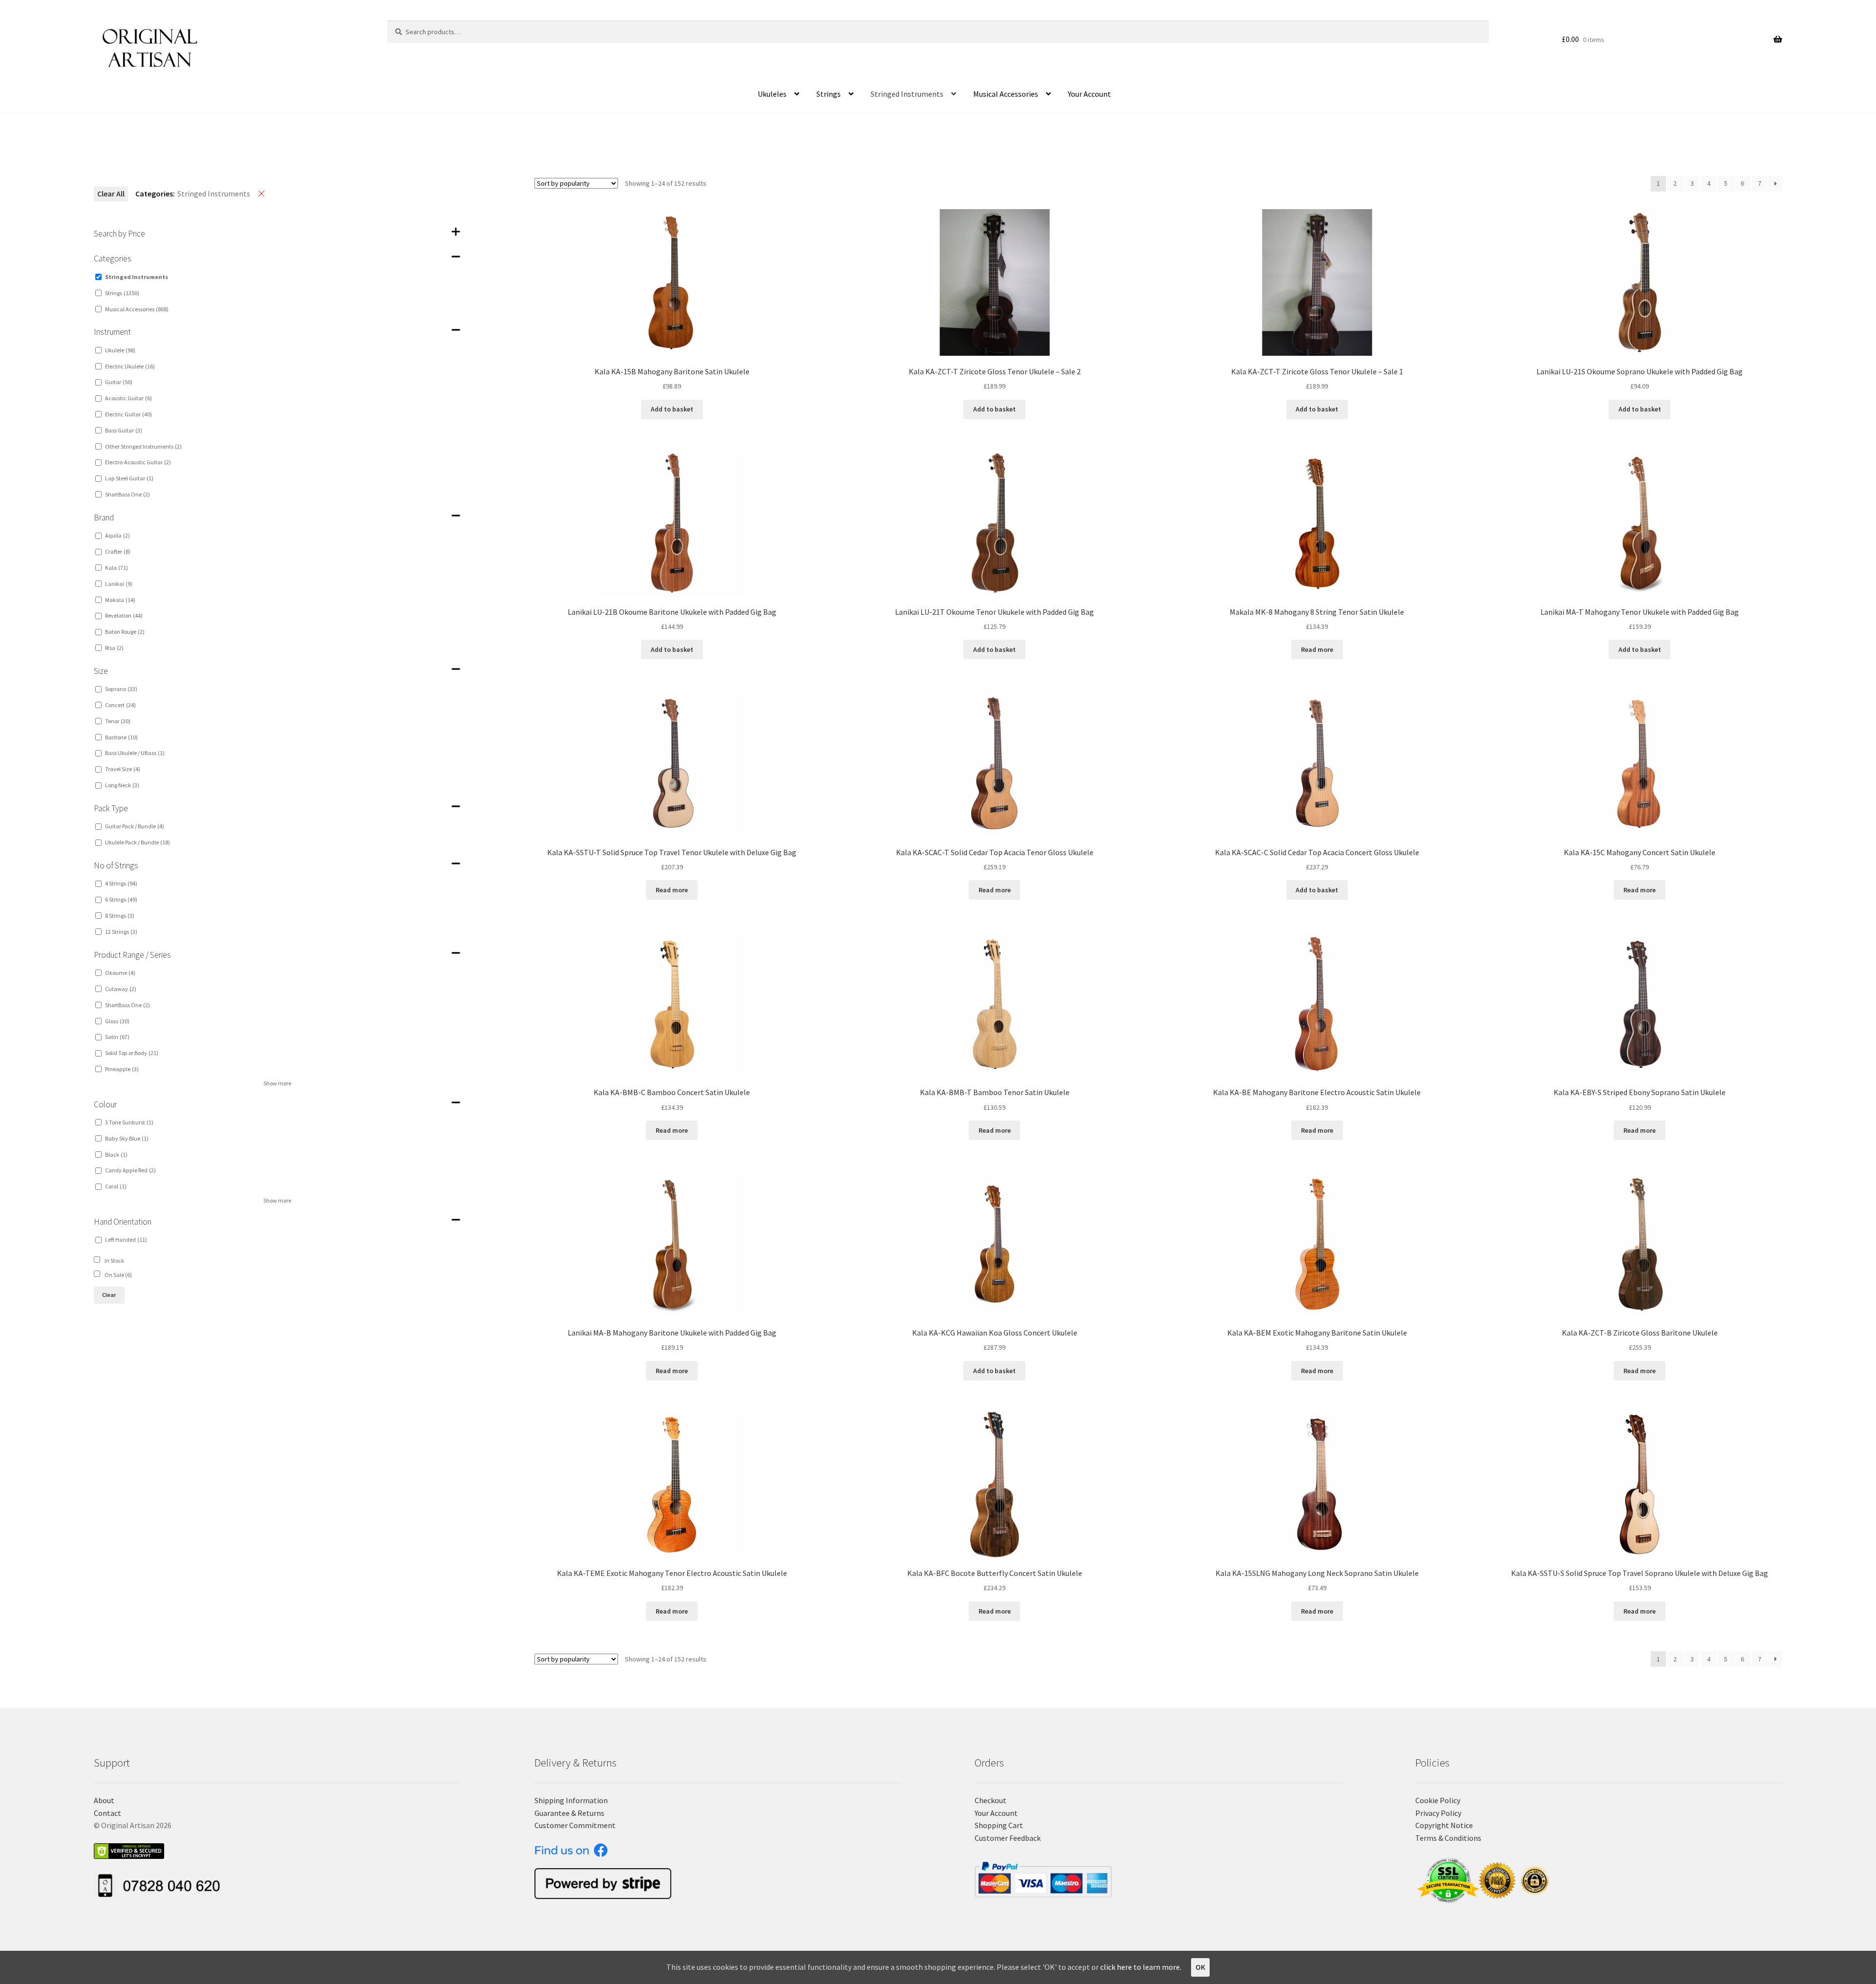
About (104, 1800)
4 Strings (121, 883)
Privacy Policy (1438, 1813)
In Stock (114, 1261)
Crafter (118, 551)
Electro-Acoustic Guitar (138, 462)
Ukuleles (772, 94)
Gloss (117, 1021)
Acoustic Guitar (128, 398)
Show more (277, 1083)
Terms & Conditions (1448, 1838)
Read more (1317, 649)
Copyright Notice (1444, 1825)
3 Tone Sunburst (129, 1122)
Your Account (1089, 94)
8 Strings (120, 916)
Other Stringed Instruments (143, 446)
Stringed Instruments (907, 94)
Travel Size (123, 769)
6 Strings (121, 899)
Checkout (991, 1800)
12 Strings (121, 932)
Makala (120, 600)
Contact (107, 1813)
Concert (120, 705)
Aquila (117, 535)
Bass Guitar (124, 430)
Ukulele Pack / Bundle (138, 842)
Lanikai (119, 584)
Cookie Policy (1438, 1800)
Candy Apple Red (130, 1170)
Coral (116, 1186)
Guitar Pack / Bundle (135, 826)
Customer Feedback (1008, 1838)
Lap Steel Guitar (129, 478)
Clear (109, 1295)
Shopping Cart (999, 1825)
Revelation (124, 615)
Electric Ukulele (130, 366)
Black (116, 1154)
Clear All (111, 194)
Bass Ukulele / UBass (135, 753)
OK (1200, 1967)
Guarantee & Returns (569, 1813)
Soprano (121, 689)
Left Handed (126, 1240)
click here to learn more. (1141, 1967)
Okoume (120, 973)
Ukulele (120, 350)
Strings (829, 94)
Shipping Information (571, 1800)
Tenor (118, 721)
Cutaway (121, 989)
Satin (117, 1037)
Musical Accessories (1006, 94)
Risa (114, 648)
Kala (117, 568)
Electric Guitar (128, 414)
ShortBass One (128, 494)
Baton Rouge (125, 632)
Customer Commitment (575, 1825)
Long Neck (122, 785)
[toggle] (456, 232)
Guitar (119, 382)
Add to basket (672, 409)
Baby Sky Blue (127, 1138)
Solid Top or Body (132, 1053)
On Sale (118, 1275)
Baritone (121, 737)
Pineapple (122, 1069)
